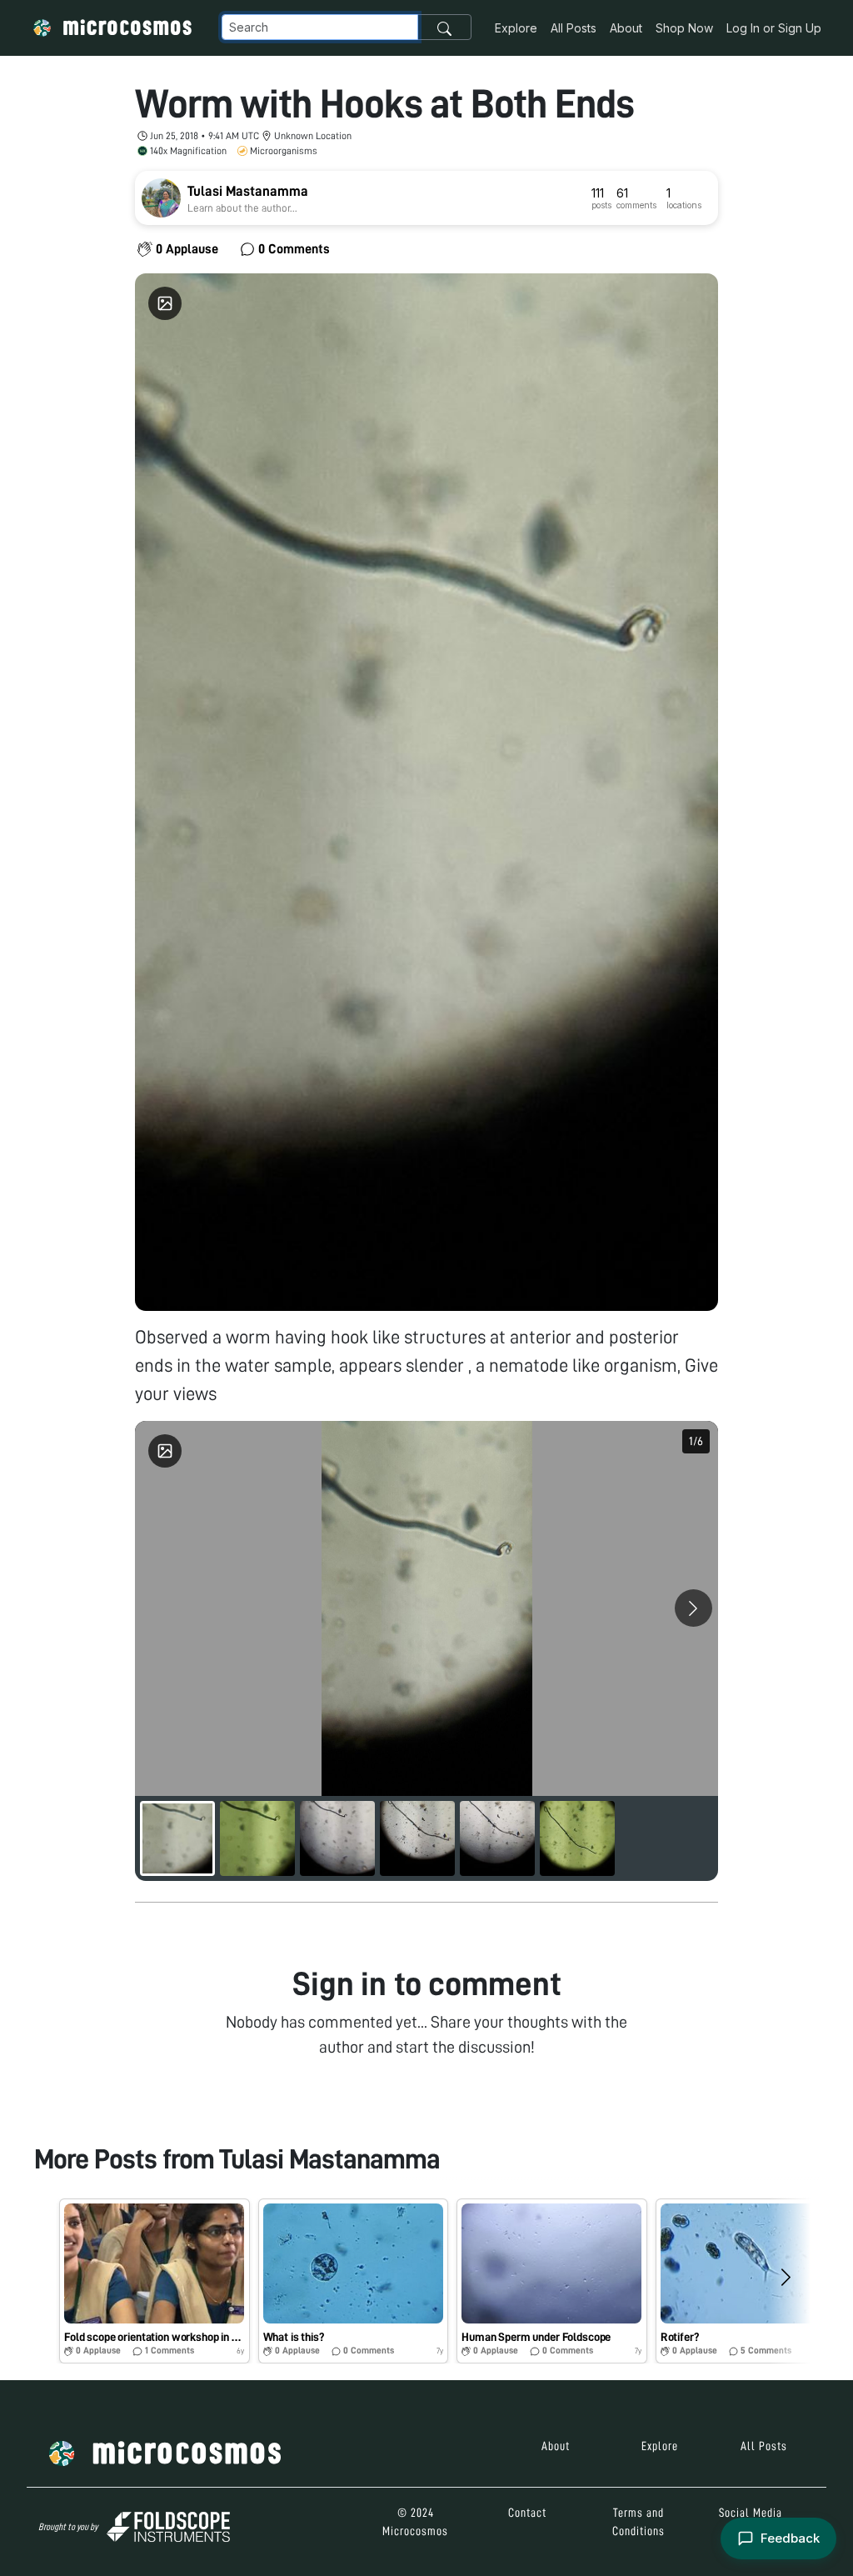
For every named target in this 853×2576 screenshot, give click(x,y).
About (626, 28)
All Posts (574, 28)
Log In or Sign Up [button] (774, 28)
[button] (155, 2281)
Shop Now (684, 28)
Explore (516, 28)
